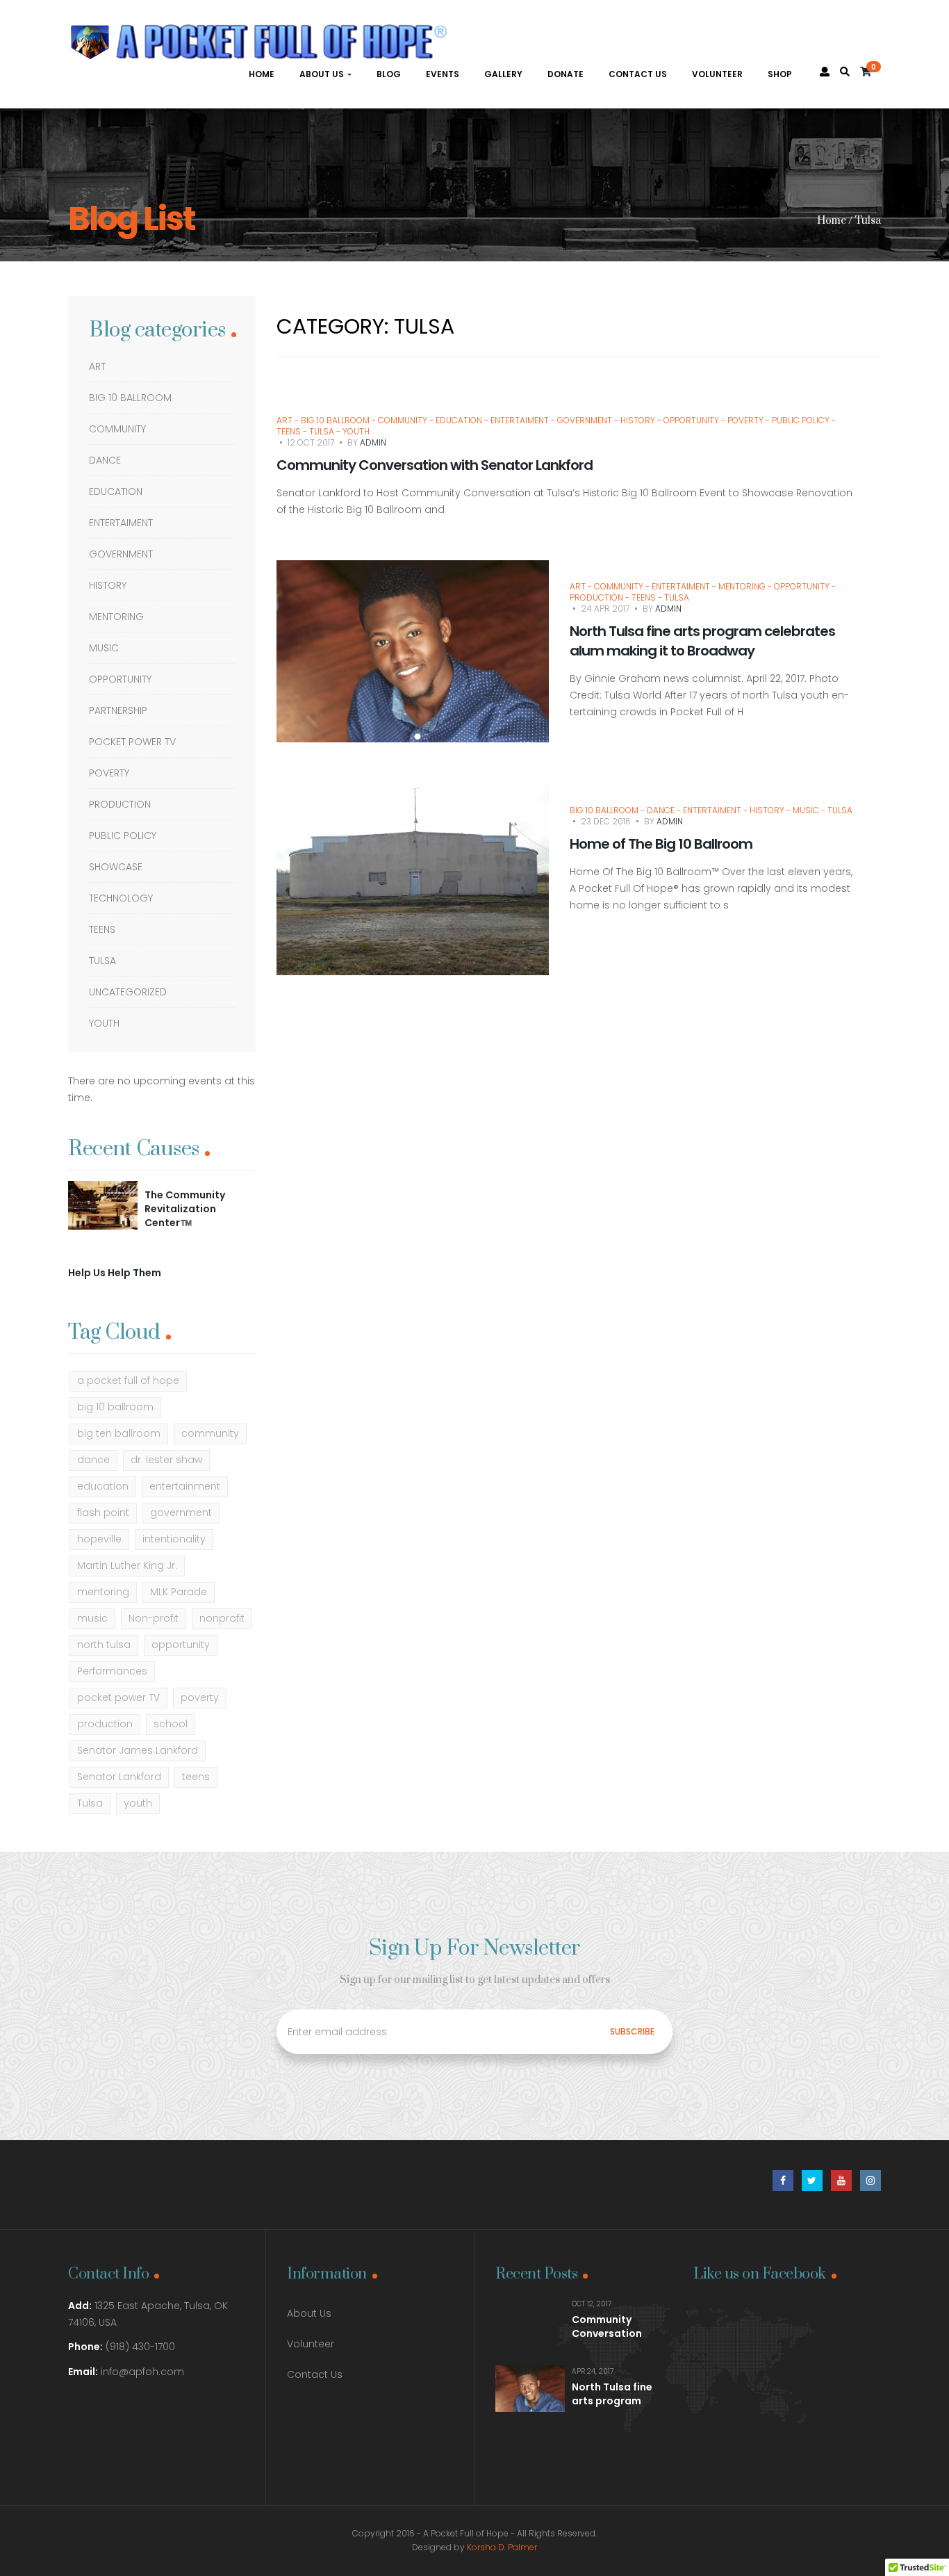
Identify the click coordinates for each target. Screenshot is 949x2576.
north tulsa (104, 1645)
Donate (566, 74)
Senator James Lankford (138, 1750)
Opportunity (120, 679)
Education (116, 491)
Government (121, 554)
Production (120, 804)
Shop (780, 74)
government (181, 1513)
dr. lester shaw (166, 1460)
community (210, 1433)
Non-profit (154, 1618)
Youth (104, 1023)
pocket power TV (118, 1697)
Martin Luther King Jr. (127, 1565)
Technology (121, 898)
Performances (112, 1671)
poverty (200, 1697)
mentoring (116, 617)
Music (104, 648)
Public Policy (123, 835)
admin (373, 442)
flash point (103, 1513)
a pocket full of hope (128, 1380)
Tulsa (102, 961)
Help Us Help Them (115, 1273)
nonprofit (222, 1618)
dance (93, 1460)
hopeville (99, 1539)
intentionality (174, 1539)
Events (443, 74)
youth (138, 1803)
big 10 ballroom (115, 1407)
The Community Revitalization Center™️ (185, 1208)
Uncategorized (128, 992)
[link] (845, 72)
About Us (323, 74)
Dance (105, 460)
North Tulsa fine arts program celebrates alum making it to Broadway (702, 641)
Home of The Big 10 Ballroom (661, 844)
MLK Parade (179, 1592)
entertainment (185, 1486)
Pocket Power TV (132, 742)
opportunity (181, 1645)
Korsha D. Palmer (502, 2547)
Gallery (503, 74)
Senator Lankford (119, 1777)
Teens (102, 929)
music (92, 1618)
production (105, 1724)
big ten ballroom (119, 1433)
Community (117, 429)
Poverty (109, 773)
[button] (870, 72)
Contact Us (638, 74)
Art (97, 366)
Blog (389, 74)
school (171, 1724)
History (108, 585)
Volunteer (717, 74)
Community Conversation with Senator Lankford (435, 465)
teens (196, 1777)
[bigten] (103, 1205)
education (103, 1486)
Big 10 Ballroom (130, 398)
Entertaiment (121, 523)
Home (262, 74)
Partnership (118, 710)
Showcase (116, 867)
